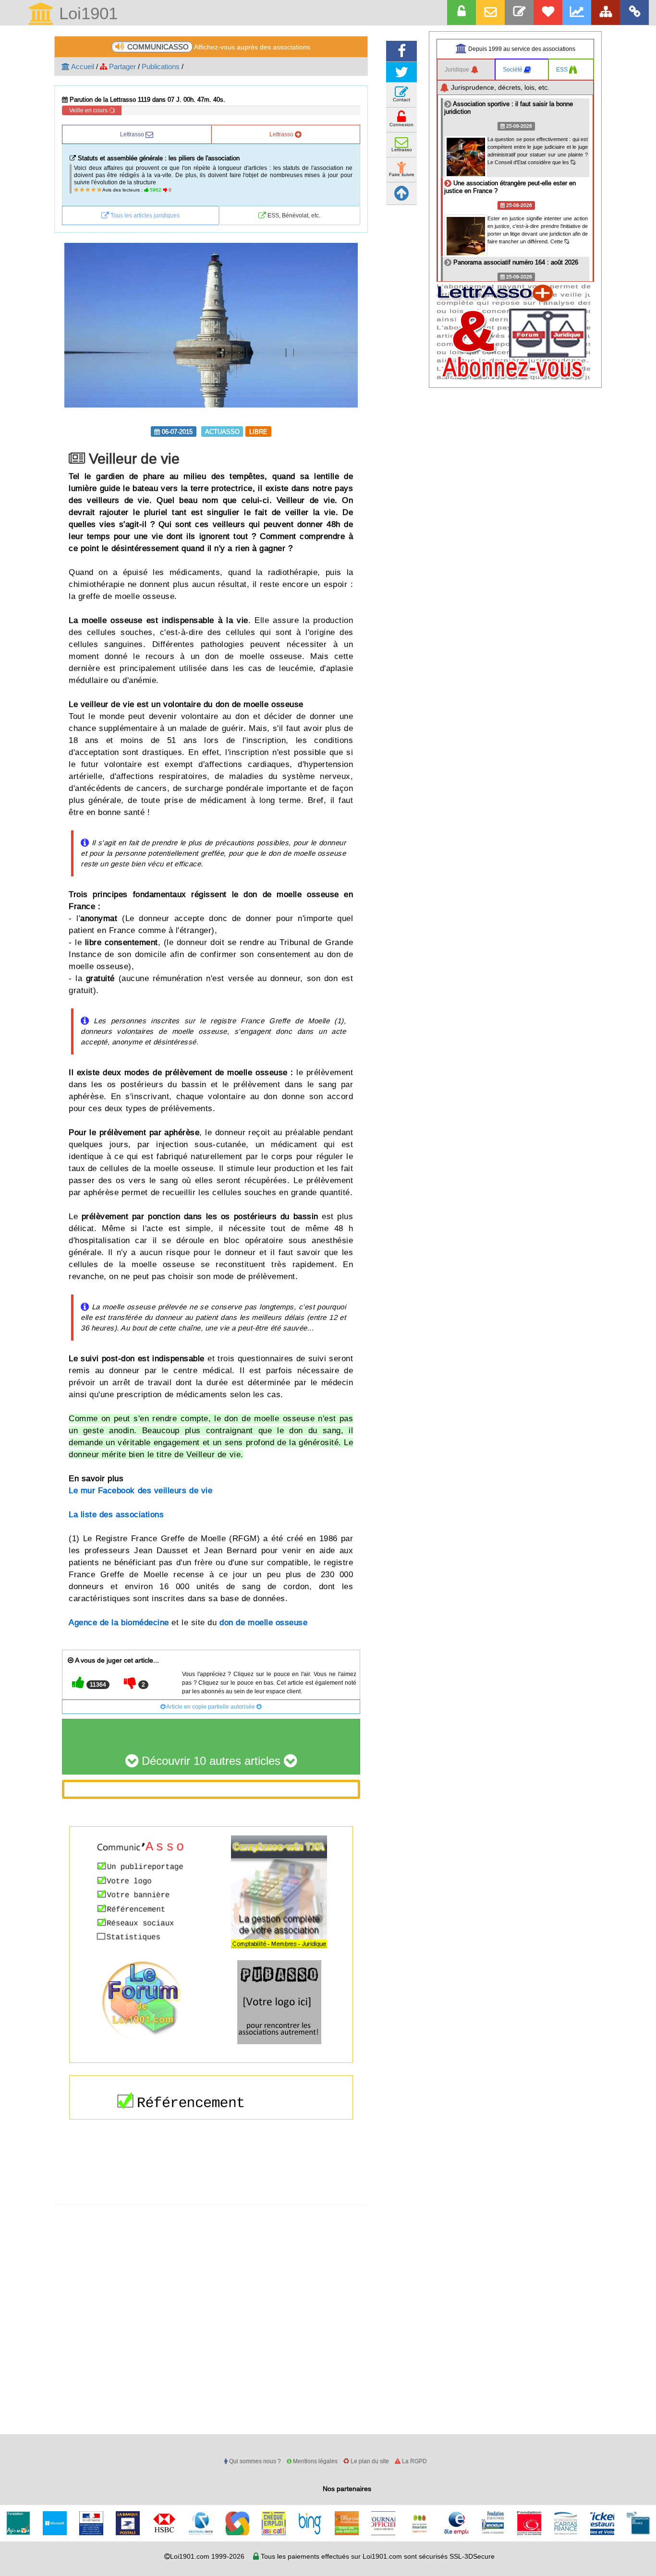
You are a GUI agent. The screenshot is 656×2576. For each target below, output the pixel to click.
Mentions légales (315, 2461)
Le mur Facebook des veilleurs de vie (140, 1491)
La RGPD (414, 2461)
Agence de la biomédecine (119, 1623)
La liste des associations (116, 1515)
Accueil (82, 66)
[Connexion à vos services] (462, 12)
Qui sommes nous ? (254, 2461)
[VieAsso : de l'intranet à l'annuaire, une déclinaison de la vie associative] (634, 12)
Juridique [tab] (458, 69)
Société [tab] (513, 69)
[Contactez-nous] (519, 12)
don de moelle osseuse (263, 1623)
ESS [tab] (563, 69)
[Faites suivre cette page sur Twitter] (401, 72)
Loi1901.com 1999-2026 (207, 2556)
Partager (121, 66)
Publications (161, 66)
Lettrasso (133, 134)
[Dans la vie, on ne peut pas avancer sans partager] (606, 12)
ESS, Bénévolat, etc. (293, 215)
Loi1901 (86, 14)
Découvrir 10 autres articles (211, 1761)
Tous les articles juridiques (144, 215)
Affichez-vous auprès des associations (219, 47)
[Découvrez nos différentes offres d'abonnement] (548, 12)
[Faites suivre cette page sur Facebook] (401, 51)
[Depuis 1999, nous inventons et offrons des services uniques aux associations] (577, 12)
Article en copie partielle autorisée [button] (211, 1707)
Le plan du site (369, 2461)
